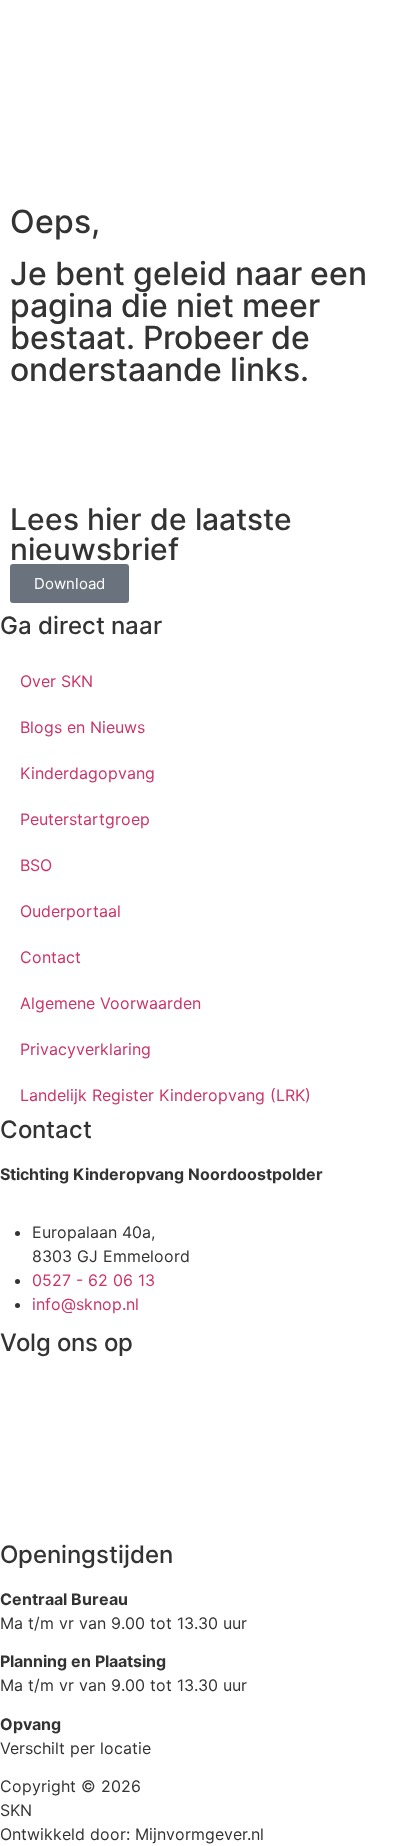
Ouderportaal (70, 911)
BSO (36, 865)
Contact (50, 957)
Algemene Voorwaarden (110, 1003)
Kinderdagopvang (87, 773)
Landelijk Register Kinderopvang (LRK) (165, 1095)
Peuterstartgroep (85, 819)
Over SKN (56, 681)
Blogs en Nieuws (82, 727)
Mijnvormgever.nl (199, 1834)
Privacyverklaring (85, 1049)
